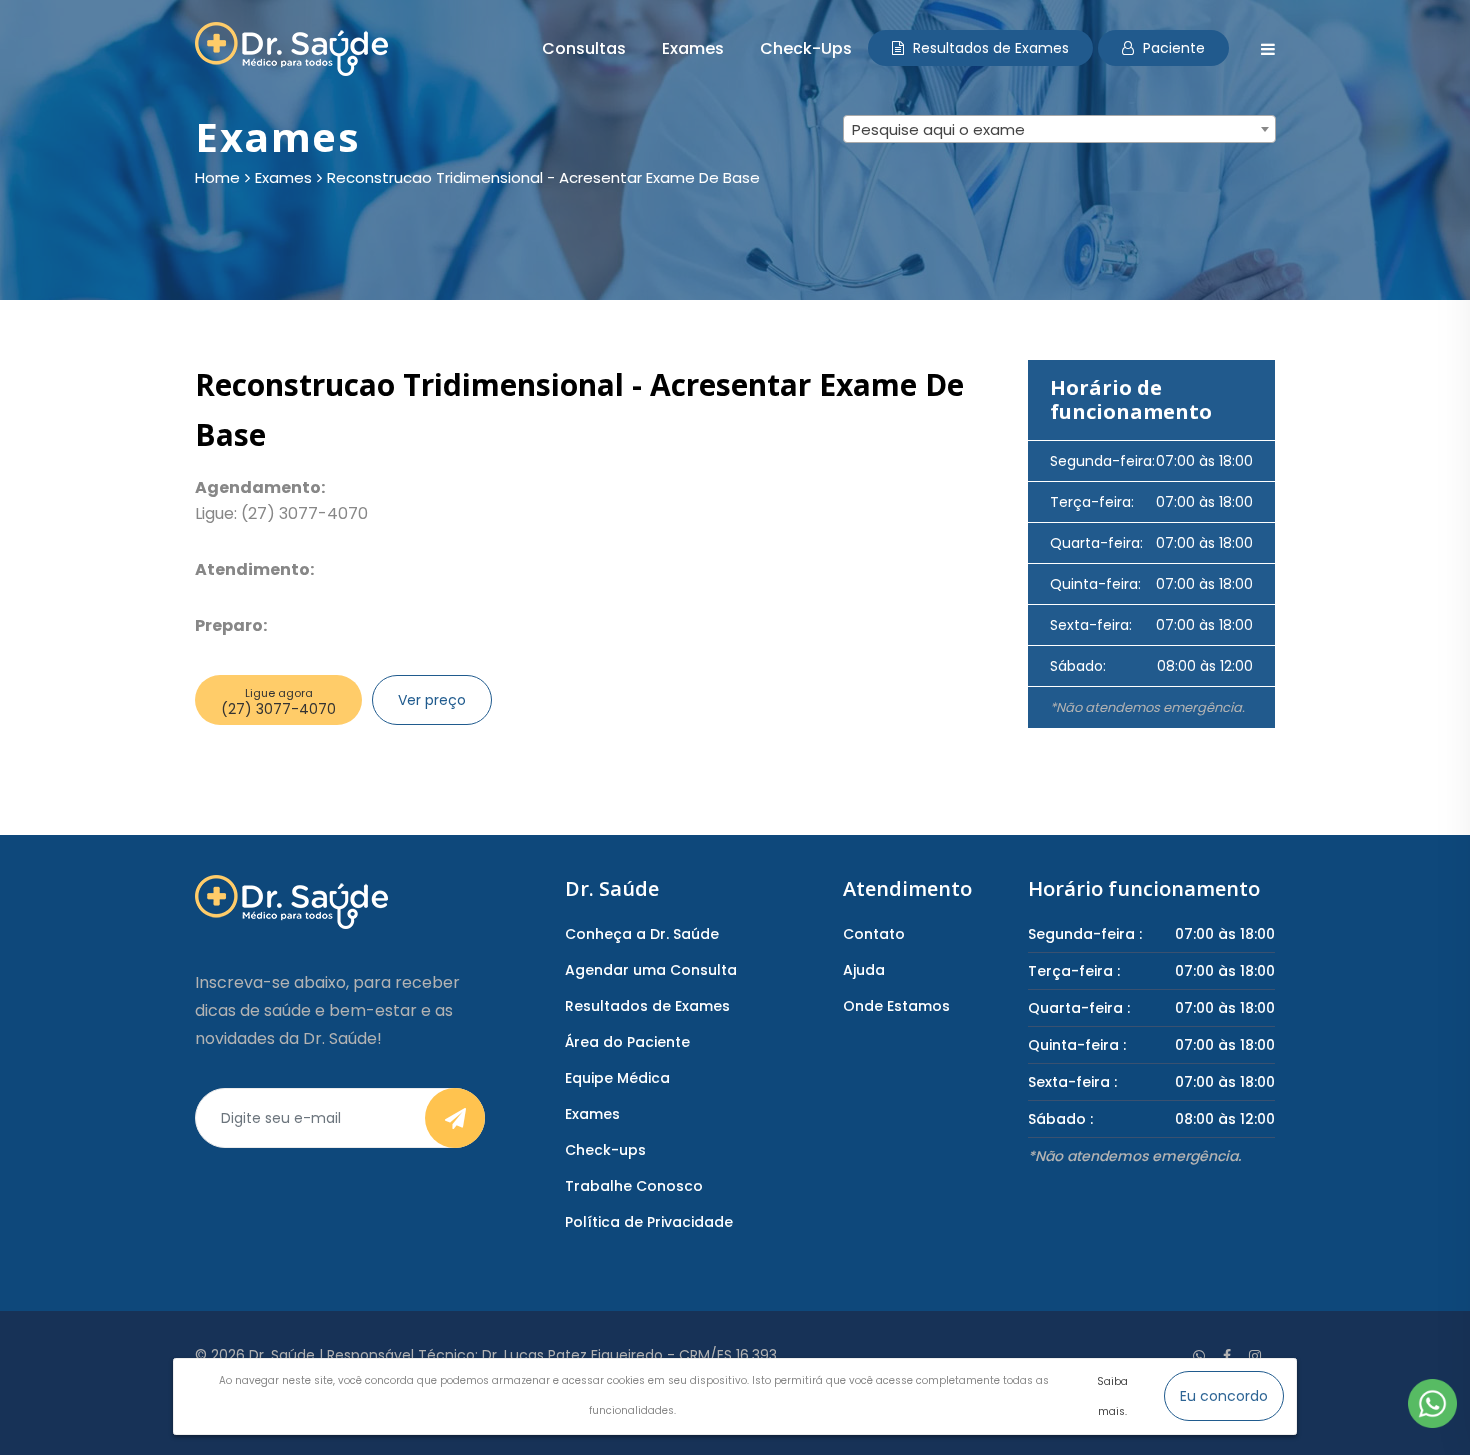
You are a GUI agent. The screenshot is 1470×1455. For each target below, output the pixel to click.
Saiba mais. (1112, 1396)
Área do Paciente (627, 1042)
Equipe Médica (617, 1078)
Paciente (1172, 48)
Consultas (584, 48)
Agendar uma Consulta (651, 970)
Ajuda (864, 970)
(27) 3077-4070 (278, 702)
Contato (874, 934)
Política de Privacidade (649, 1222)
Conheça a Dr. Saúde (642, 934)
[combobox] (1059, 129)
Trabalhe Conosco (634, 1186)
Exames (693, 48)
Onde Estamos (896, 1006)
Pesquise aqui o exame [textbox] (938, 129)
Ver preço (432, 700)
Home (217, 178)
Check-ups (806, 48)
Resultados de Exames (989, 48)
